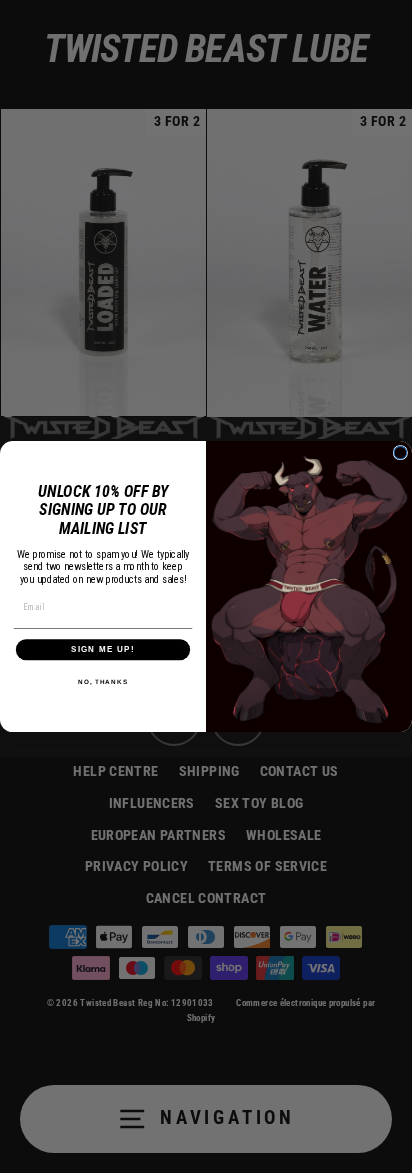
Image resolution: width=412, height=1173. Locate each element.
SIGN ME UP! (103, 649)
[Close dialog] (400, 452)
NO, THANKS (103, 680)
